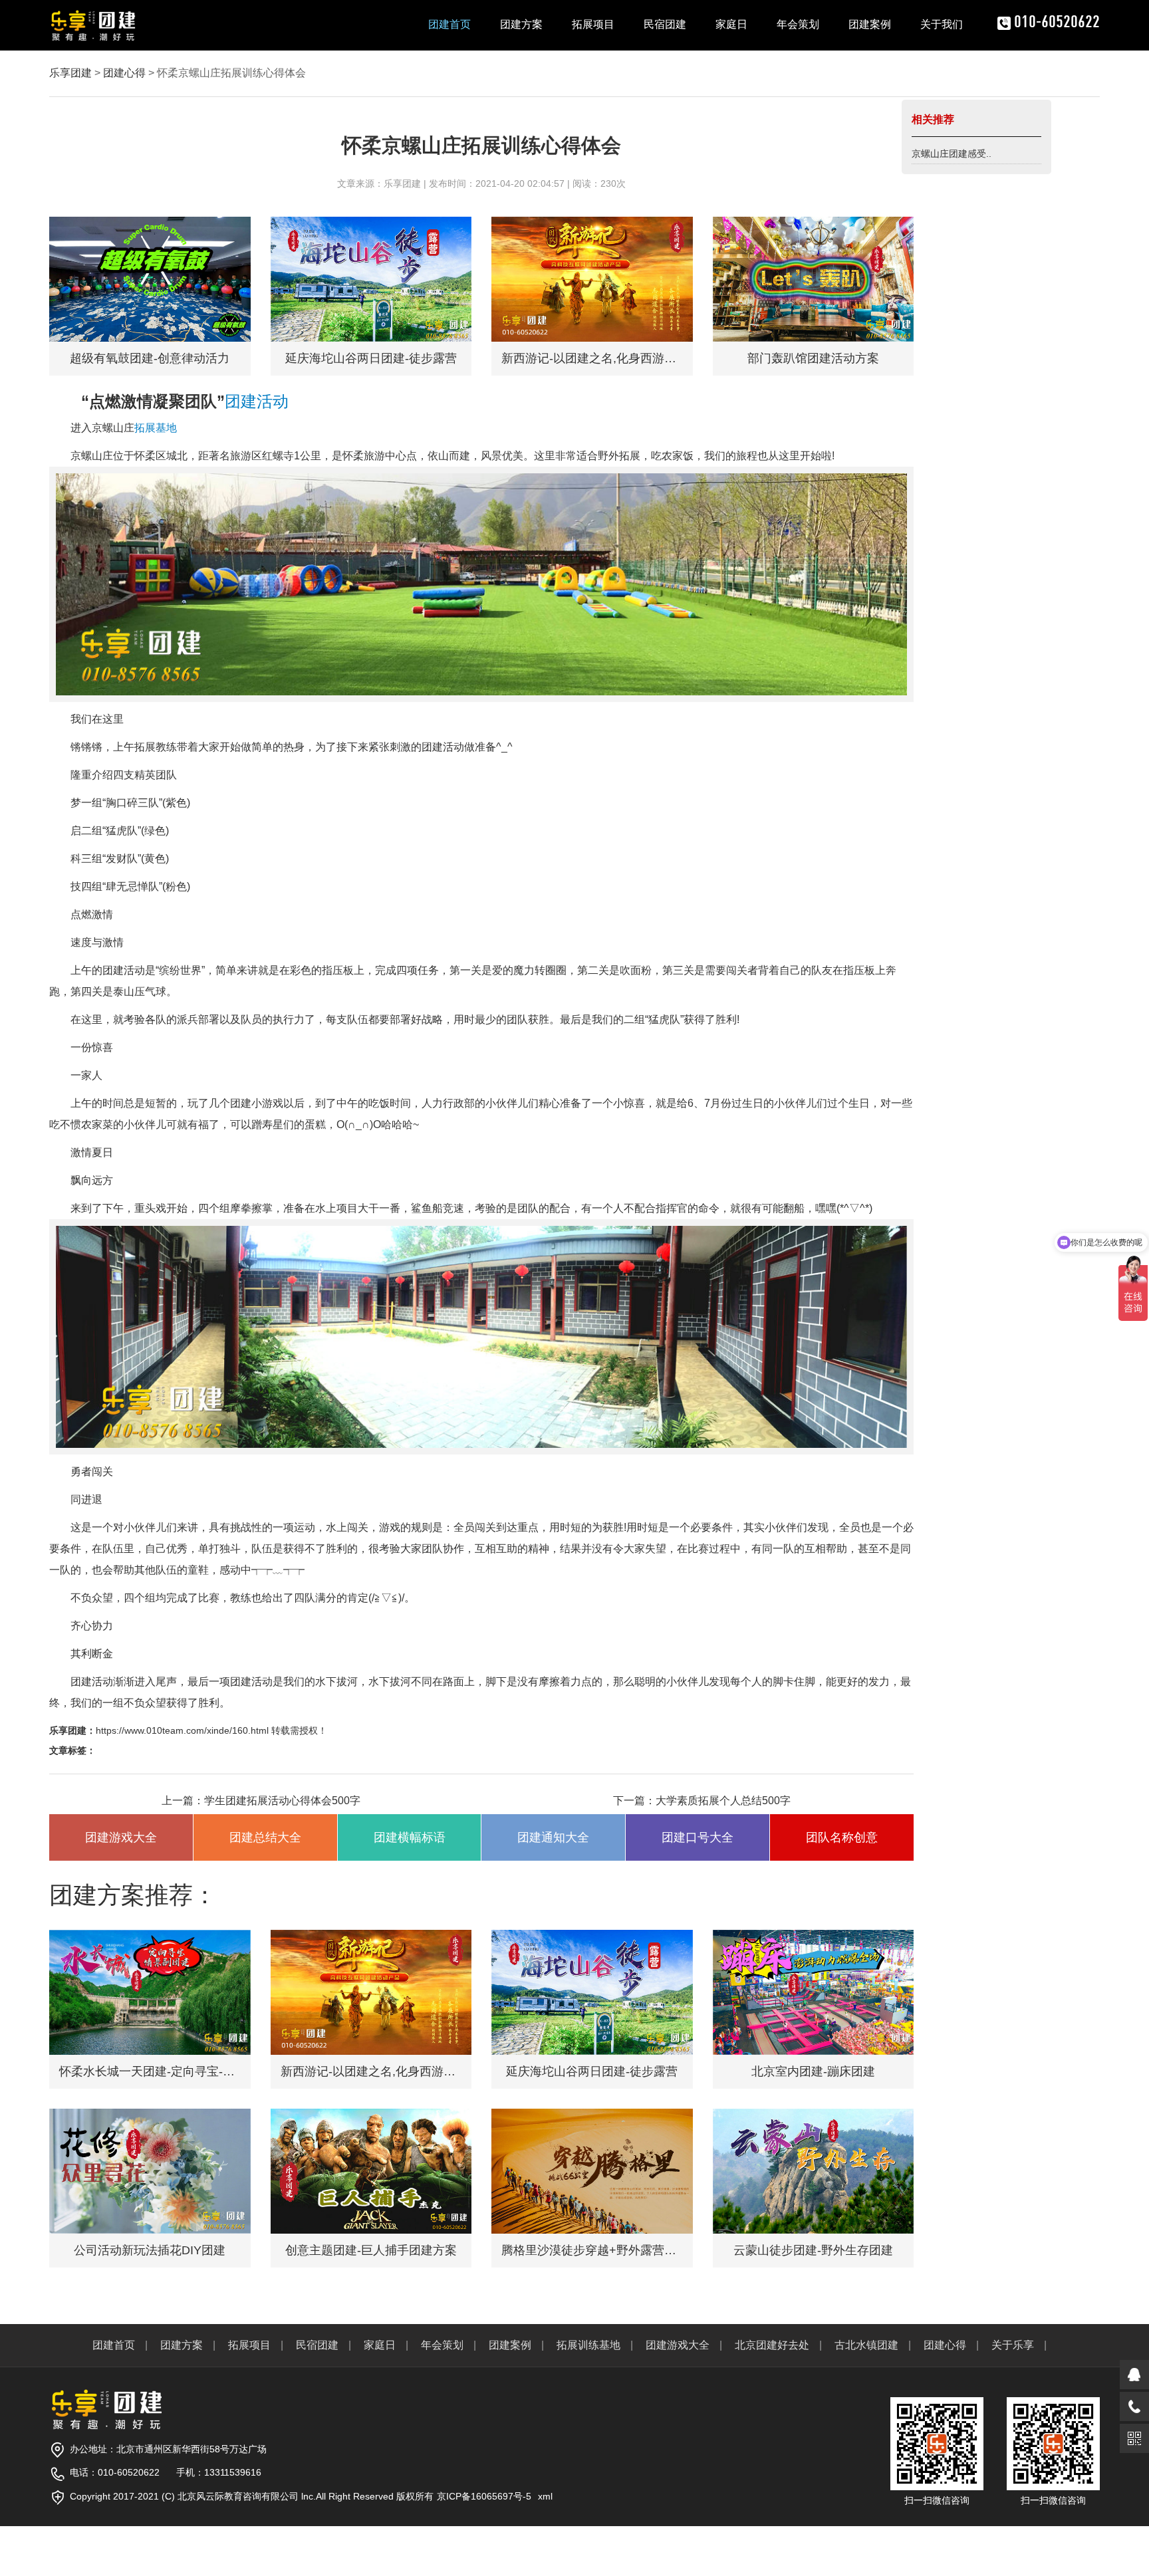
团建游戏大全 (678, 2345)
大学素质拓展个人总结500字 (723, 1801)
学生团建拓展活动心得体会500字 (282, 1801)
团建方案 (521, 24)
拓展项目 (593, 24)
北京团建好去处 (772, 2345)
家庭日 (731, 24)
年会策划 (798, 24)
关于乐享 (1013, 2345)
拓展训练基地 (588, 2345)
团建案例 (870, 24)
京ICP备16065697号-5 (484, 2496)
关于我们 (942, 24)
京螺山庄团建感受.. (952, 154)
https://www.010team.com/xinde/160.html (182, 1730)
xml (545, 2496)
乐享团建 (70, 73)
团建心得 (124, 73)
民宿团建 (665, 24)
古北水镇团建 (866, 2345)
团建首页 (449, 24)
